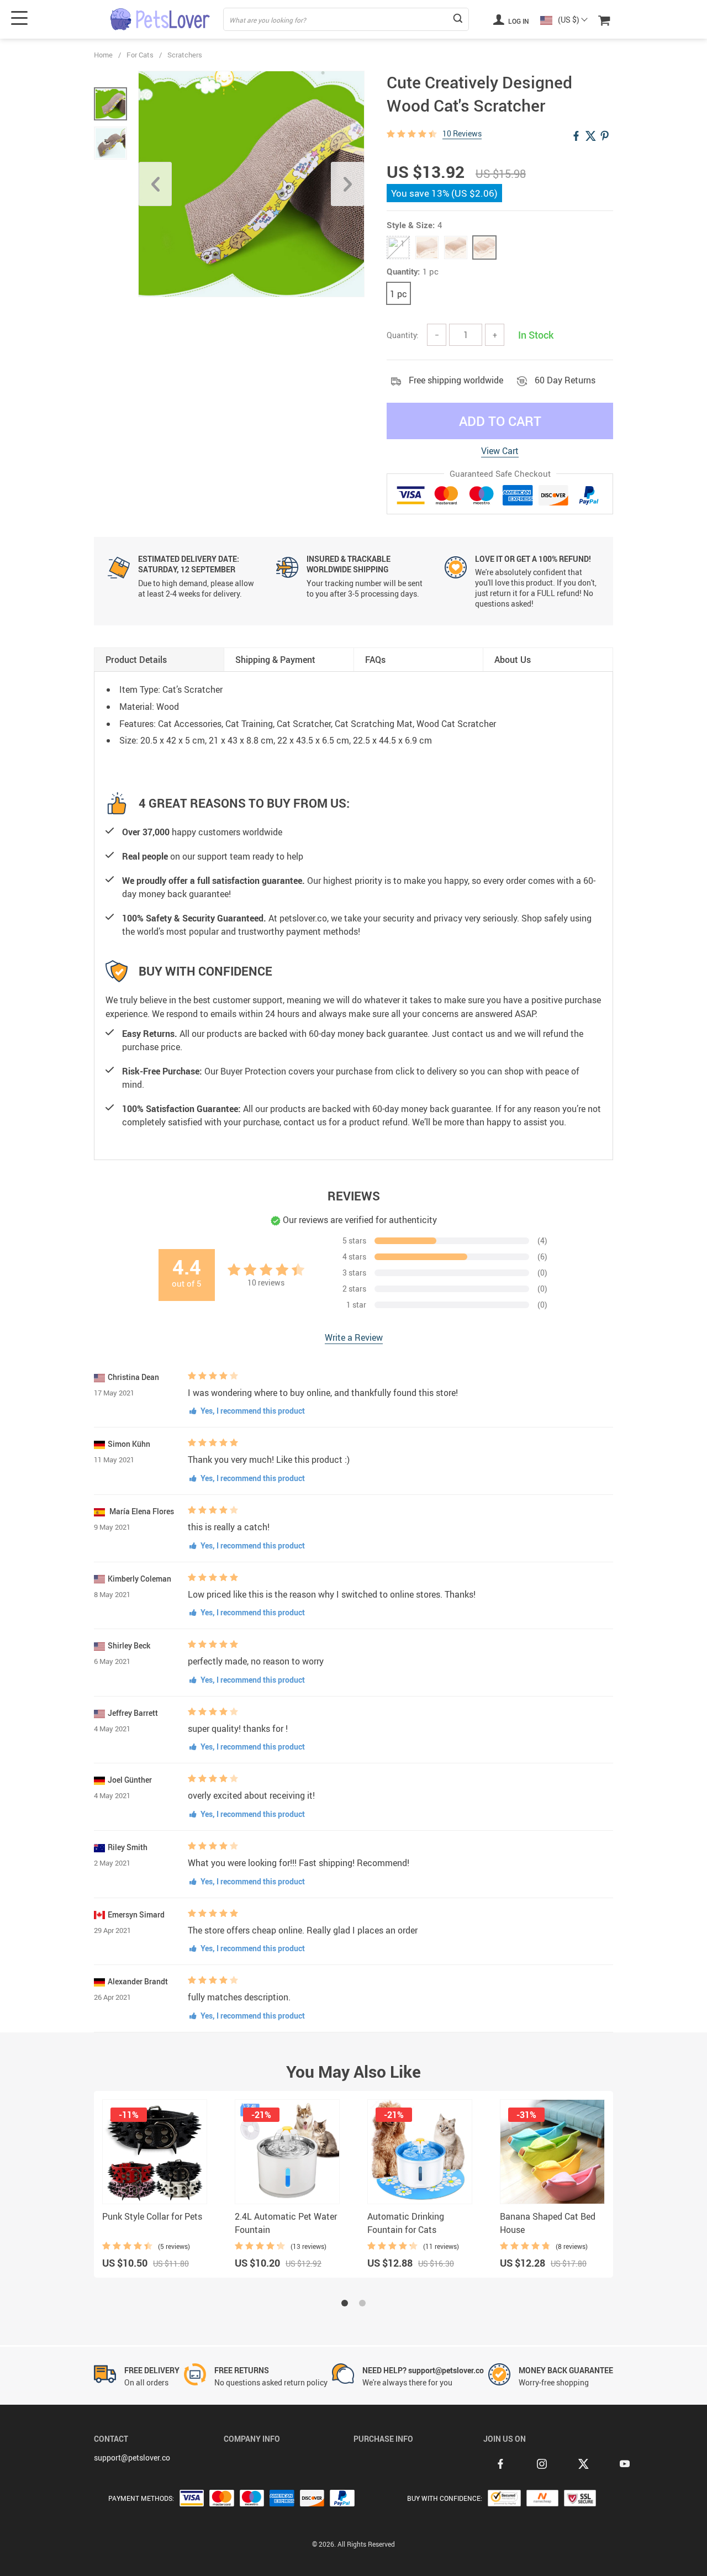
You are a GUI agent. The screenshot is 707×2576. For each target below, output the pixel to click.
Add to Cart (500, 421)
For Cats (140, 55)
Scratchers (185, 55)
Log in (518, 21)
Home (103, 55)
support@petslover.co (132, 2458)
